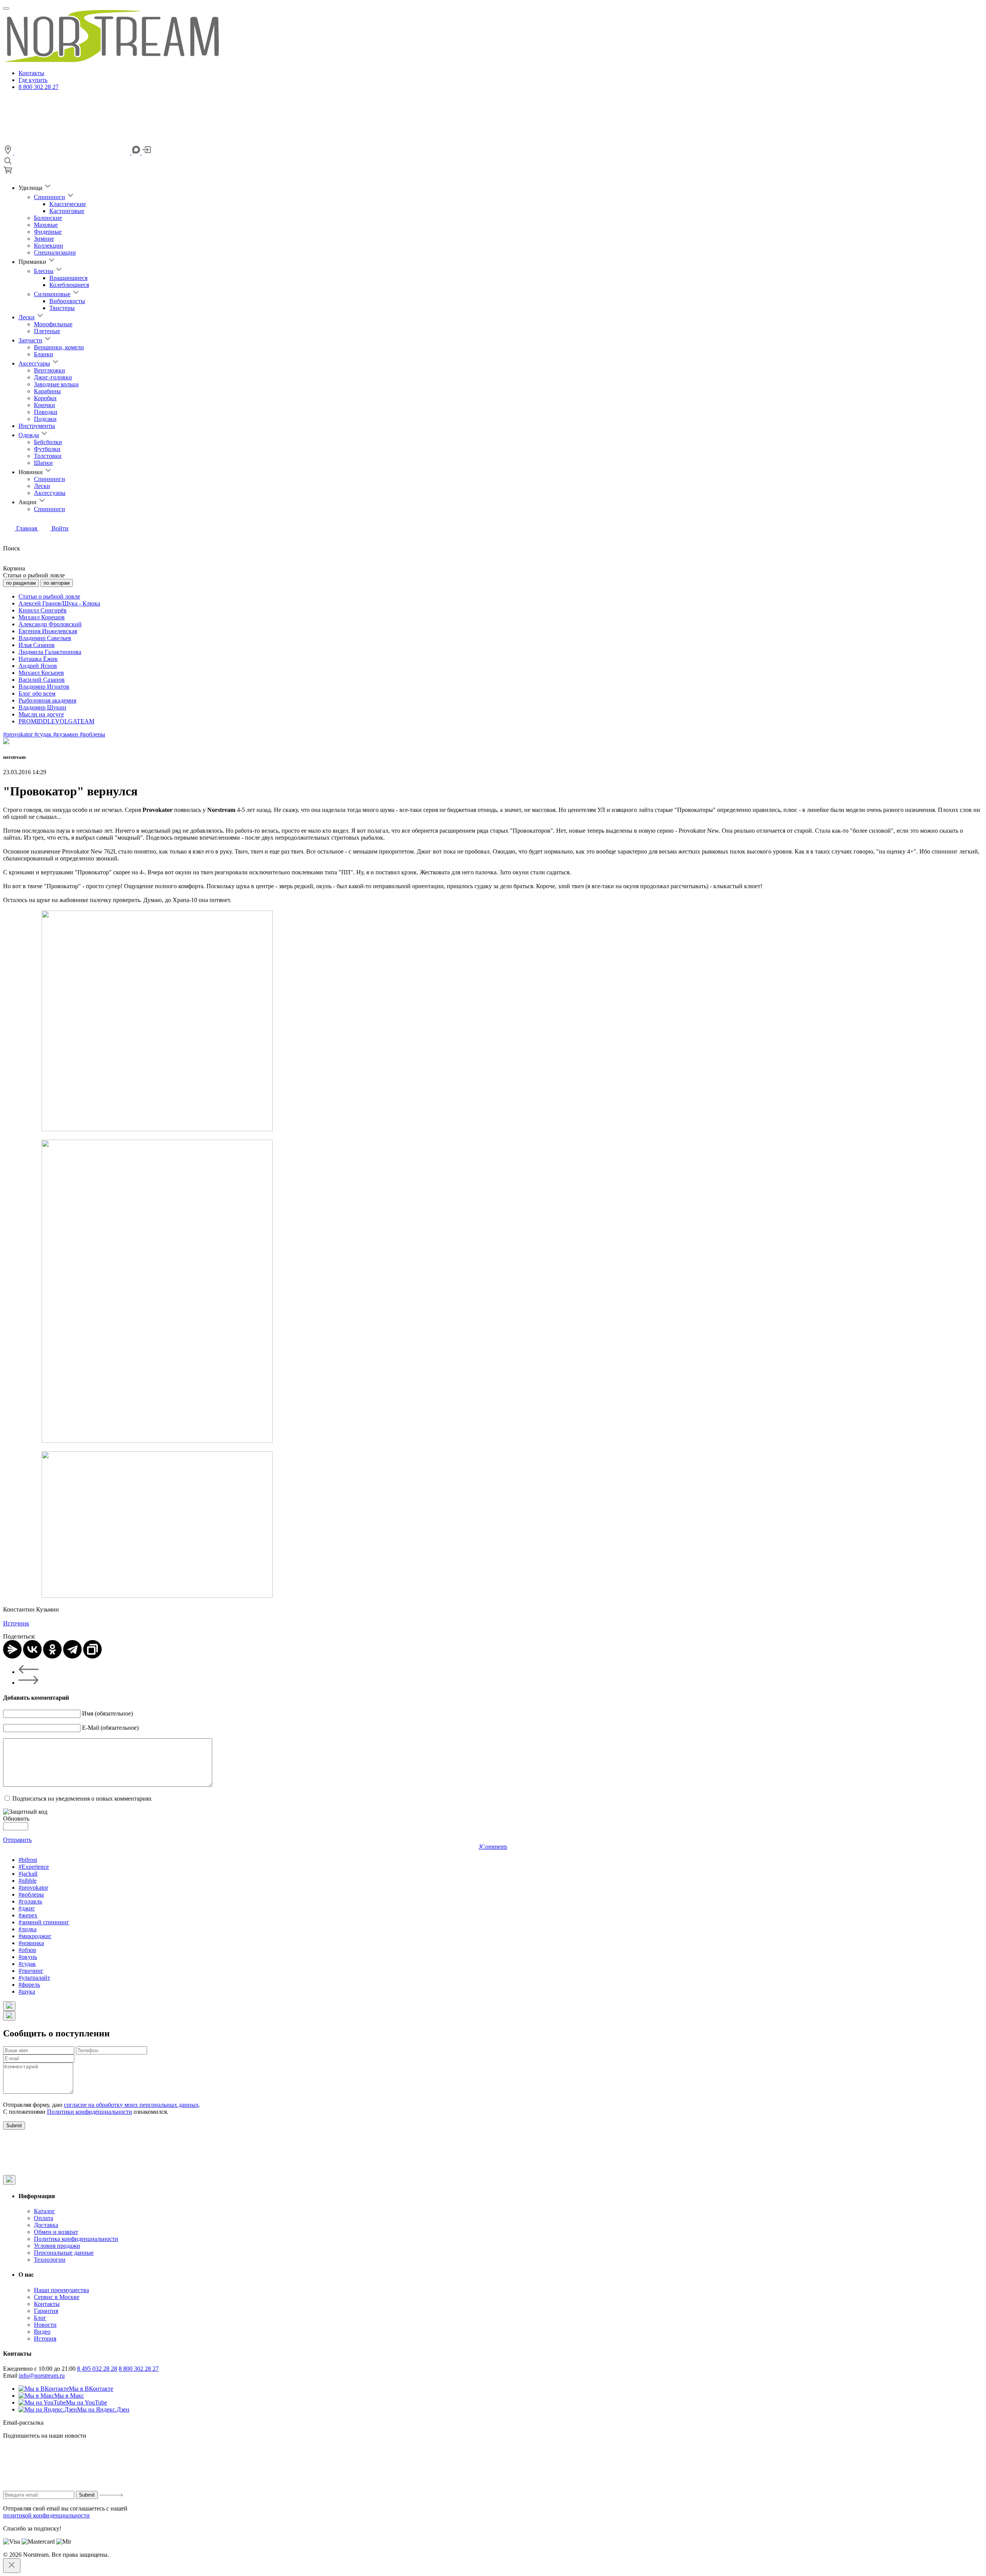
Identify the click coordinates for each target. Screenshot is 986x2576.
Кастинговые (67, 211)
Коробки (45, 398)
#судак (44, 734)
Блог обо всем (37, 693)
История (45, 2339)
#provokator (19, 734)
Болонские (48, 218)
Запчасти (30, 340)
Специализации (55, 252)
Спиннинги (49, 197)
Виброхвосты (67, 301)
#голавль (30, 1901)
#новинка (31, 1943)
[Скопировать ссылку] (92, 1649)
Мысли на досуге (41, 714)
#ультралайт (34, 1978)
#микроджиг (35, 1936)
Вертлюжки (49, 370)
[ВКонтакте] (32, 1649)
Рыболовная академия (47, 700)
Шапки (43, 463)
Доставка (46, 2225)
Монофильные (53, 324)
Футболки (47, 449)
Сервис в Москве (57, 2297)
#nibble (28, 1881)
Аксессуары (34, 363)
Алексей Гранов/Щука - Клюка (59, 603)
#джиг (27, 1908)
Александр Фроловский (50, 624)
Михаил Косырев (41, 673)
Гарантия (46, 2311)
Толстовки (48, 456)
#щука (27, 1992)
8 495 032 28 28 (97, 2369)
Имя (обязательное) (107, 1713)
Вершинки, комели (59, 347)
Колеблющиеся (69, 285)
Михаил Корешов (42, 617)
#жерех (28, 1915)
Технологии (50, 2260)
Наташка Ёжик (38, 659)
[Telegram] (72, 1649)
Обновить (16, 1819)
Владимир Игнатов (44, 687)
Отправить (17, 1840)
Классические (68, 204)
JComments (493, 1847)
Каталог (44, 2211)
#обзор (27, 1950)
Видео (42, 2332)
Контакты (31, 73)
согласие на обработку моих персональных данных (131, 2105)
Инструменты (37, 426)
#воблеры (92, 734)
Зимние (44, 239)
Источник (16, 1623)
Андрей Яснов (38, 666)
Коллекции (49, 246)
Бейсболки (48, 442)
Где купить (33, 80)
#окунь (28, 1957)
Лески (27, 317)
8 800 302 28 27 (39, 87)
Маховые (46, 225)
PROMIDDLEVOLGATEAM (56, 721)
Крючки (44, 405)
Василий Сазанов (42, 680)
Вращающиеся (68, 278)
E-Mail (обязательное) (110, 1728)
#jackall (28, 1874)
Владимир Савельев (45, 638)
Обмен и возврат (56, 2232)
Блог (40, 2318)
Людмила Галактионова (50, 652)
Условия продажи (57, 2246)
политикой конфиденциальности (46, 2515)
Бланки (44, 354)
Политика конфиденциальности (76, 2239)
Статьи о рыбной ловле (49, 596)
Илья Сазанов (37, 645)
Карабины (47, 391)
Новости (45, 2325)
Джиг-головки (53, 377)
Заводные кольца (56, 384)
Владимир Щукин (42, 707)
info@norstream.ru (42, 2376)
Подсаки (45, 419)
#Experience (34, 1867)
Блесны (44, 271)
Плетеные (47, 331)
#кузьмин (66, 734)
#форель (29, 1985)
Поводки (46, 412)
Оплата (44, 2218)
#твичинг (31, 1971)
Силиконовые (52, 294)
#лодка (28, 1929)
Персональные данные (64, 2253)
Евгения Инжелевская (48, 631)
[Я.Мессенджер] (12, 1649)
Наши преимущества (61, 2290)
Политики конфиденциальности (90, 2112)
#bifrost (28, 1860)
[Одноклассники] (52, 1649)
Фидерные (48, 232)
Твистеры (62, 308)
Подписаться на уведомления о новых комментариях (82, 1799)
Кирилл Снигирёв (43, 610)
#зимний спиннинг (44, 1922)
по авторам (57, 583)
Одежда (29, 435)
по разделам (21, 583)
